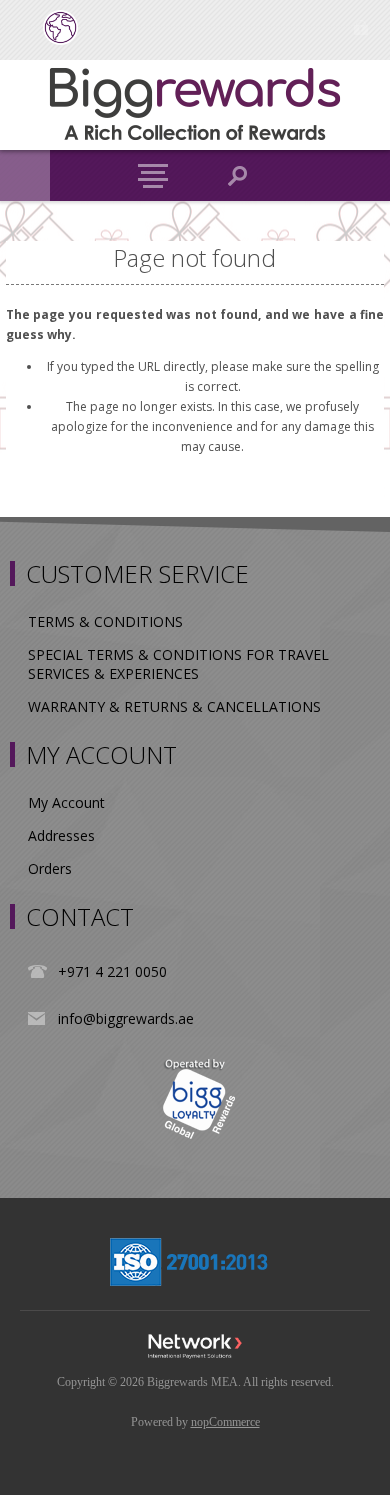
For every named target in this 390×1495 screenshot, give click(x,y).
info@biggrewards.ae (126, 1018)
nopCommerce (225, 1422)
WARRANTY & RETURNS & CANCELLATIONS (174, 706)
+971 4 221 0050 (112, 971)
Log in (360, 27)
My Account (66, 802)
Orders (50, 868)
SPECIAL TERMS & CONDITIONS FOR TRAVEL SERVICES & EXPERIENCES (178, 664)
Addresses (61, 835)
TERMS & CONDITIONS (105, 621)
